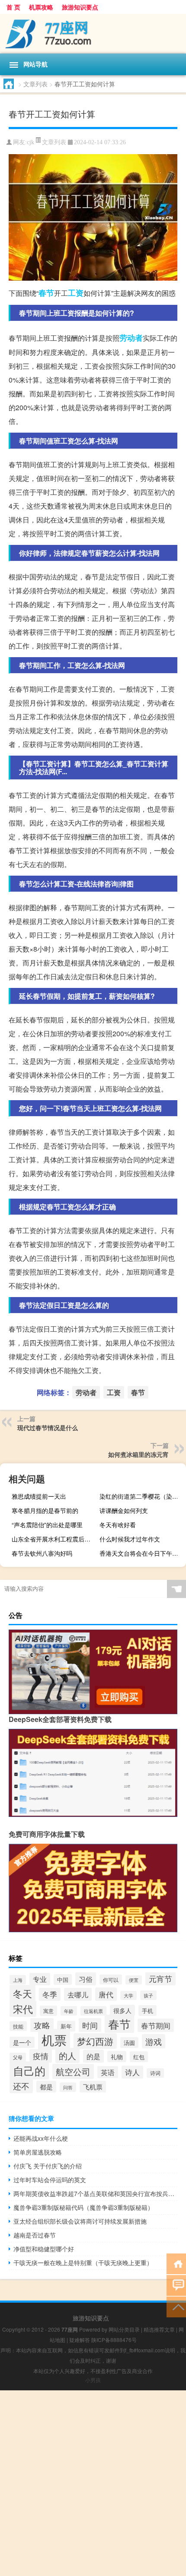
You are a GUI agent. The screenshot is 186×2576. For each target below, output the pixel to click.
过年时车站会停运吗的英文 (50, 2180)
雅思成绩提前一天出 (39, 1496)
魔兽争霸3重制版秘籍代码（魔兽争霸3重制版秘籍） (83, 2207)
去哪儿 (78, 1994)
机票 (54, 2039)
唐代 (106, 1994)
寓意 (48, 2011)
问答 (68, 2087)
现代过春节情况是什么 (48, 1427)
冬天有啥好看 (118, 1525)
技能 (18, 2026)
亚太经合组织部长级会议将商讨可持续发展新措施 (80, 2221)
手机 (148, 2011)
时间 (90, 2025)
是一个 (22, 2042)
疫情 (41, 2056)
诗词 (155, 2073)
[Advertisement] (93, 2483)
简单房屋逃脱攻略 (38, 2152)
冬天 (22, 1993)
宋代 (23, 2009)
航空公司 (73, 2071)
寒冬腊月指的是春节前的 (45, 1510)
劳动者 (131, 338)
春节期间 (156, 2025)
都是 (46, 2087)
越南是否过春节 (35, 2235)
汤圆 (129, 2043)
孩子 (148, 1995)
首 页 (13, 7)
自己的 (29, 2070)
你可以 (111, 1979)
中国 (63, 1979)
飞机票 (93, 2087)
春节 (46, 293)
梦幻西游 (95, 2041)
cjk (30, 142)
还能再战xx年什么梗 (41, 2138)
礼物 (117, 2057)
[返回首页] (176, 2263)
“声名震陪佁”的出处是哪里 (47, 1525)
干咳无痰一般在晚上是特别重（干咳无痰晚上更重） (83, 2263)
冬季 (50, 1994)
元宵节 (160, 1979)
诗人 (132, 2072)
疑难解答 (80, 2340)
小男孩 (93, 2380)
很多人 (122, 2010)
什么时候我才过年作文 (130, 1539)
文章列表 (35, 84)
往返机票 (93, 2011)
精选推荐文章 (159, 2329)
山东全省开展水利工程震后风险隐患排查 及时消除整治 (54, 1539)
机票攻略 (41, 7)
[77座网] (93, 34)
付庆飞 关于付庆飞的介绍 (48, 2166)
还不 (21, 2086)
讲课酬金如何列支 (124, 1510)
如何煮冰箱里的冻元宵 (138, 1454)
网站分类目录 (124, 2329)
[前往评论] (176, 2285)
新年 (66, 2026)
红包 (139, 2057)
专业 (40, 1979)
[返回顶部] (176, 2306)
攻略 (42, 2025)
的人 (67, 2055)
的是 (93, 2056)
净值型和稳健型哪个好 (44, 2249)
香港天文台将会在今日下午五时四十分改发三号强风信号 (142, 1553)
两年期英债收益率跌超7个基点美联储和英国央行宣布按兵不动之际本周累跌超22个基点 (95, 2193)
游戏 (154, 2041)
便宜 (134, 1980)
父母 (18, 2057)
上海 (18, 1980)
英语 (108, 2072)
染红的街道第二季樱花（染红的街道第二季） (142, 1496)
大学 (128, 1995)
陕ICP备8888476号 (114, 2340)
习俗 (86, 1979)
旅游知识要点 (80, 7)
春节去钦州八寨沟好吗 (42, 1553)
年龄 (69, 2011)
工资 (76, 293)
